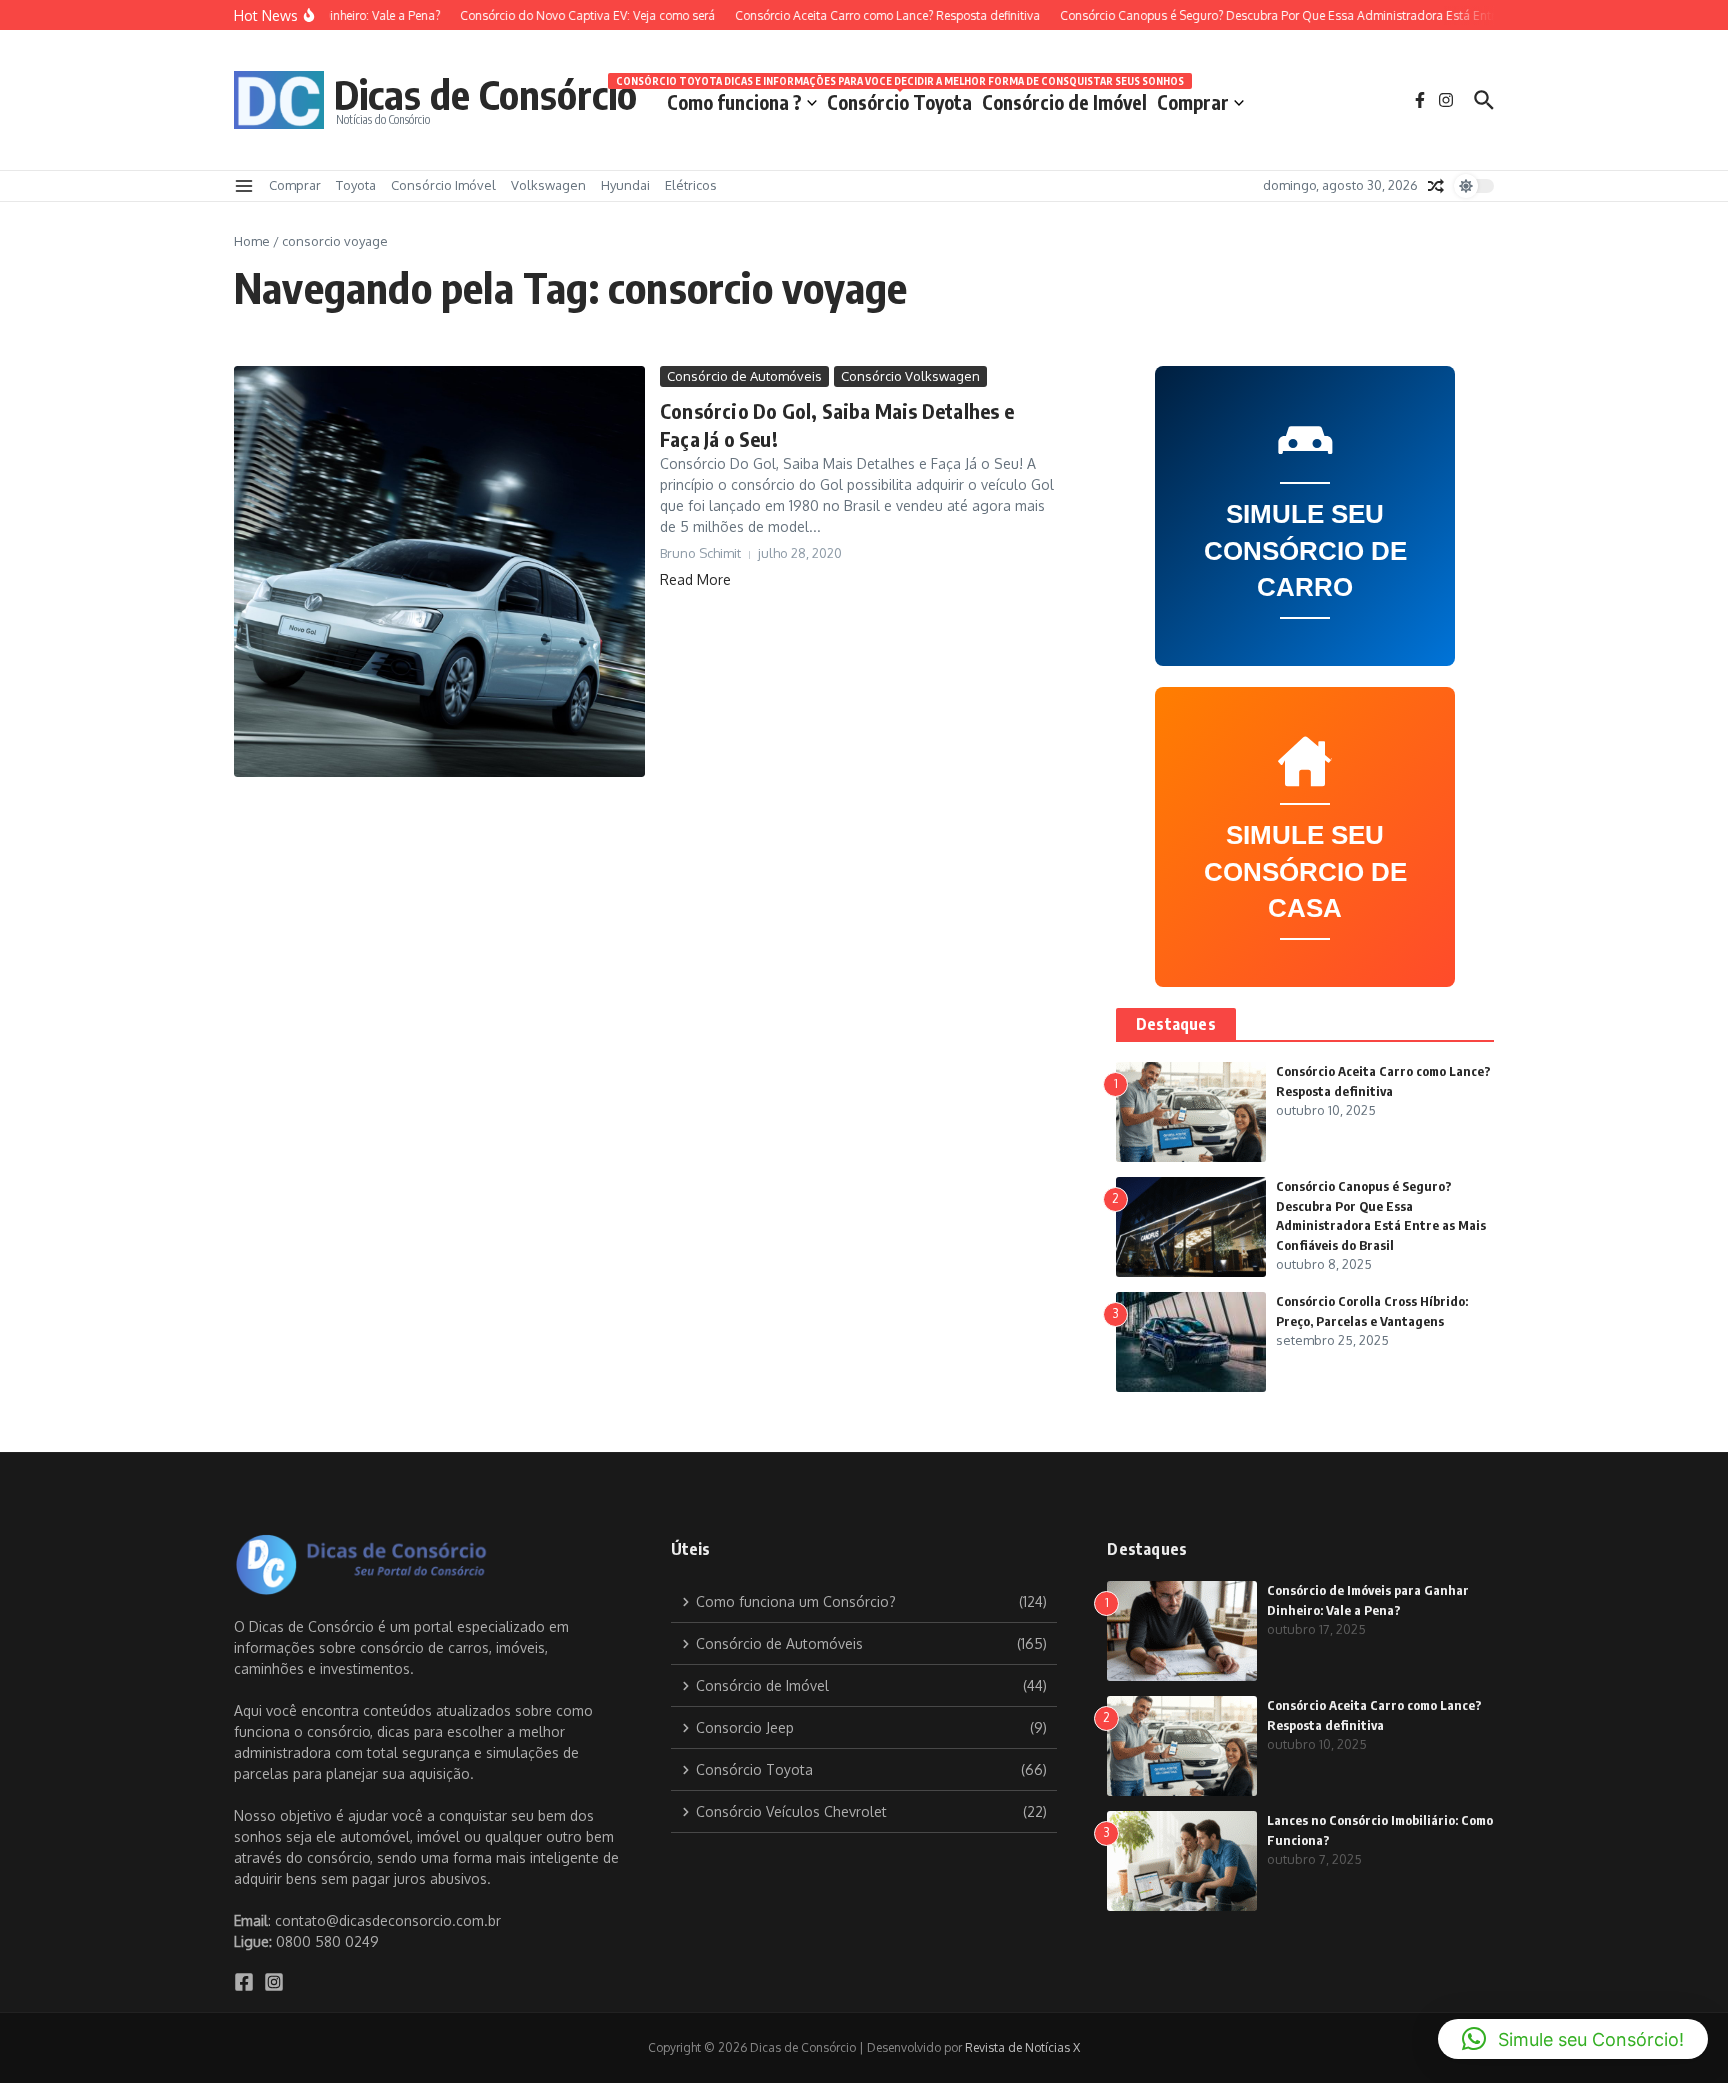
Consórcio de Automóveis (744, 376)
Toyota (356, 185)
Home (252, 241)
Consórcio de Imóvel (1064, 102)
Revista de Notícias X (1022, 2047)
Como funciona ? (734, 102)
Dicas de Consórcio (485, 94)
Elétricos (691, 185)
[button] (1573, 2039)
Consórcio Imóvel (443, 185)
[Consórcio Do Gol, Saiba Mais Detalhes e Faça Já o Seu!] (439, 571)
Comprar (1193, 102)
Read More (695, 579)
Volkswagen (548, 185)
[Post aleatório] (1436, 186)
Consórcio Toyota (899, 98)
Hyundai (625, 185)
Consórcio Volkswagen (910, 376)
